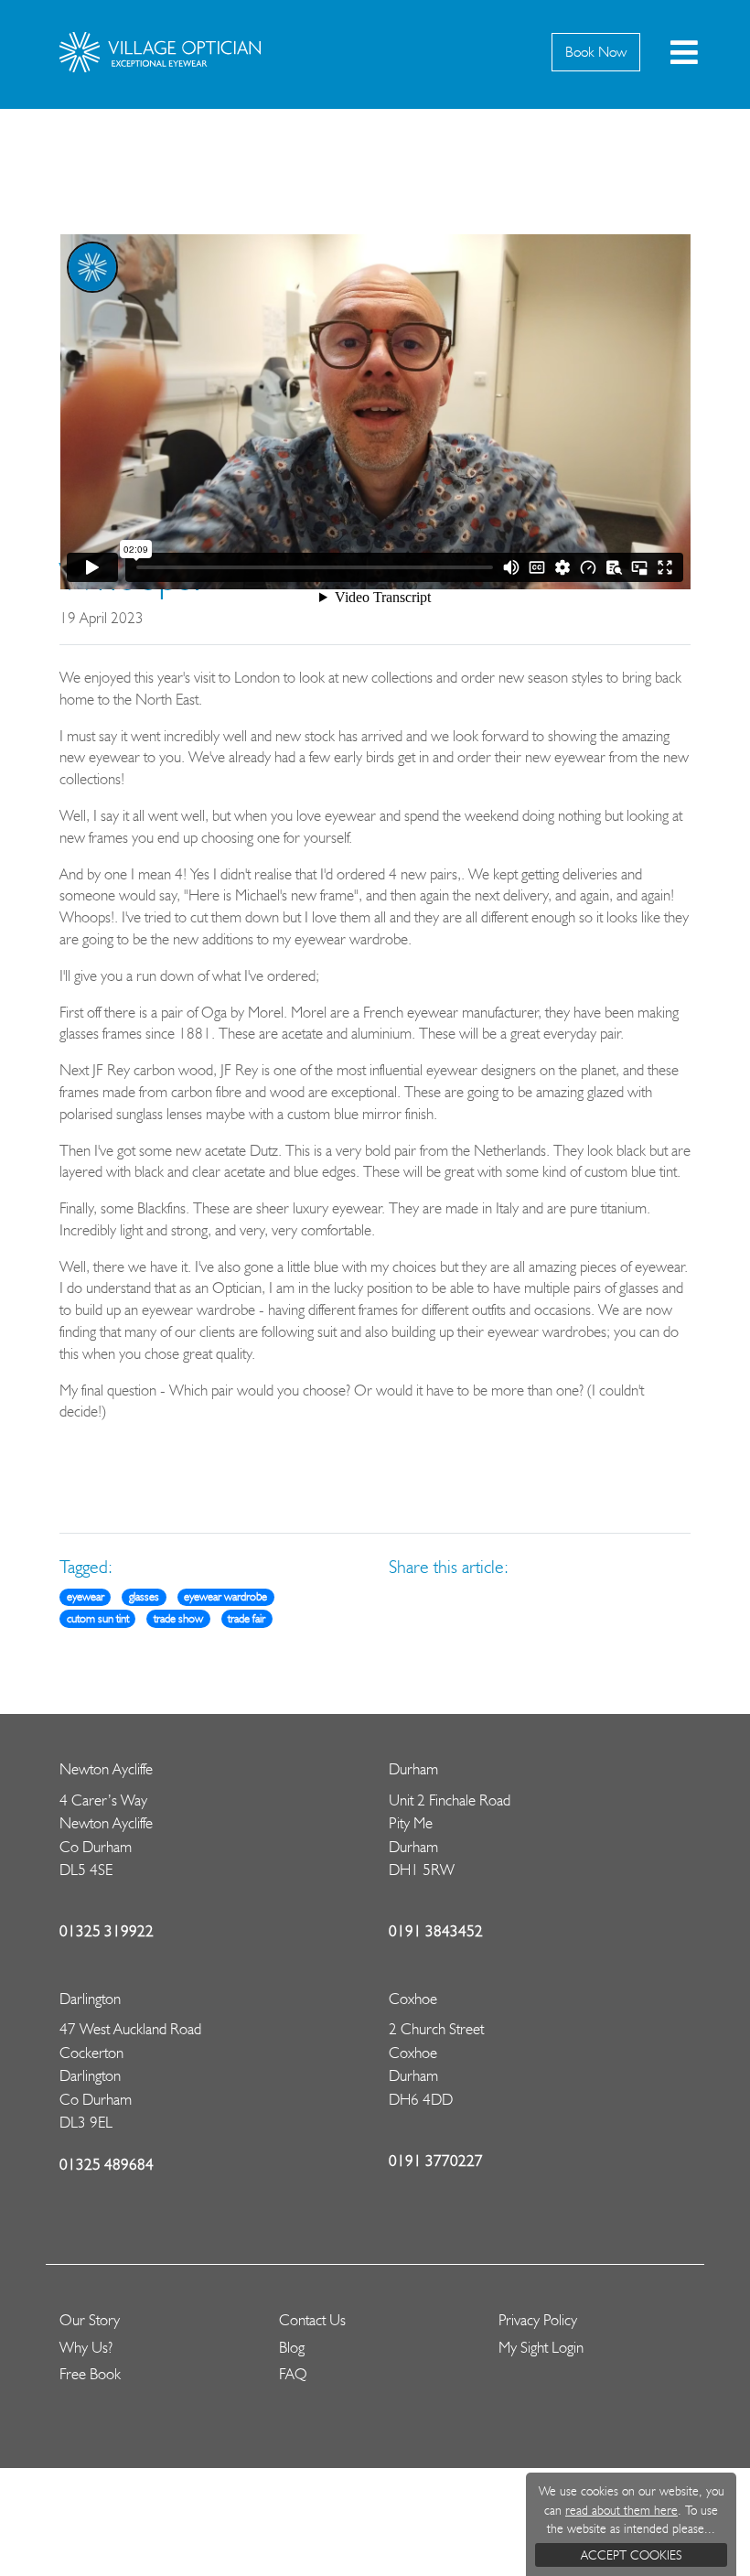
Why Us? (86, 2347)
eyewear (86, 1596)
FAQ (293, 2374)
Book (596, 52)
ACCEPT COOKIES (631, 2555)
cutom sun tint (98, 1618)
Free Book (90, 2374)
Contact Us (312, 2320)
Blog (292, 2347)
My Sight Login (541, 2347)
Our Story (90, 2320)
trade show (178, 1618)
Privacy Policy (538, 2320)
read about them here (621, 2510)
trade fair (246, 1618)
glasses (144, 1596)
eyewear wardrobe (225, 1596)
